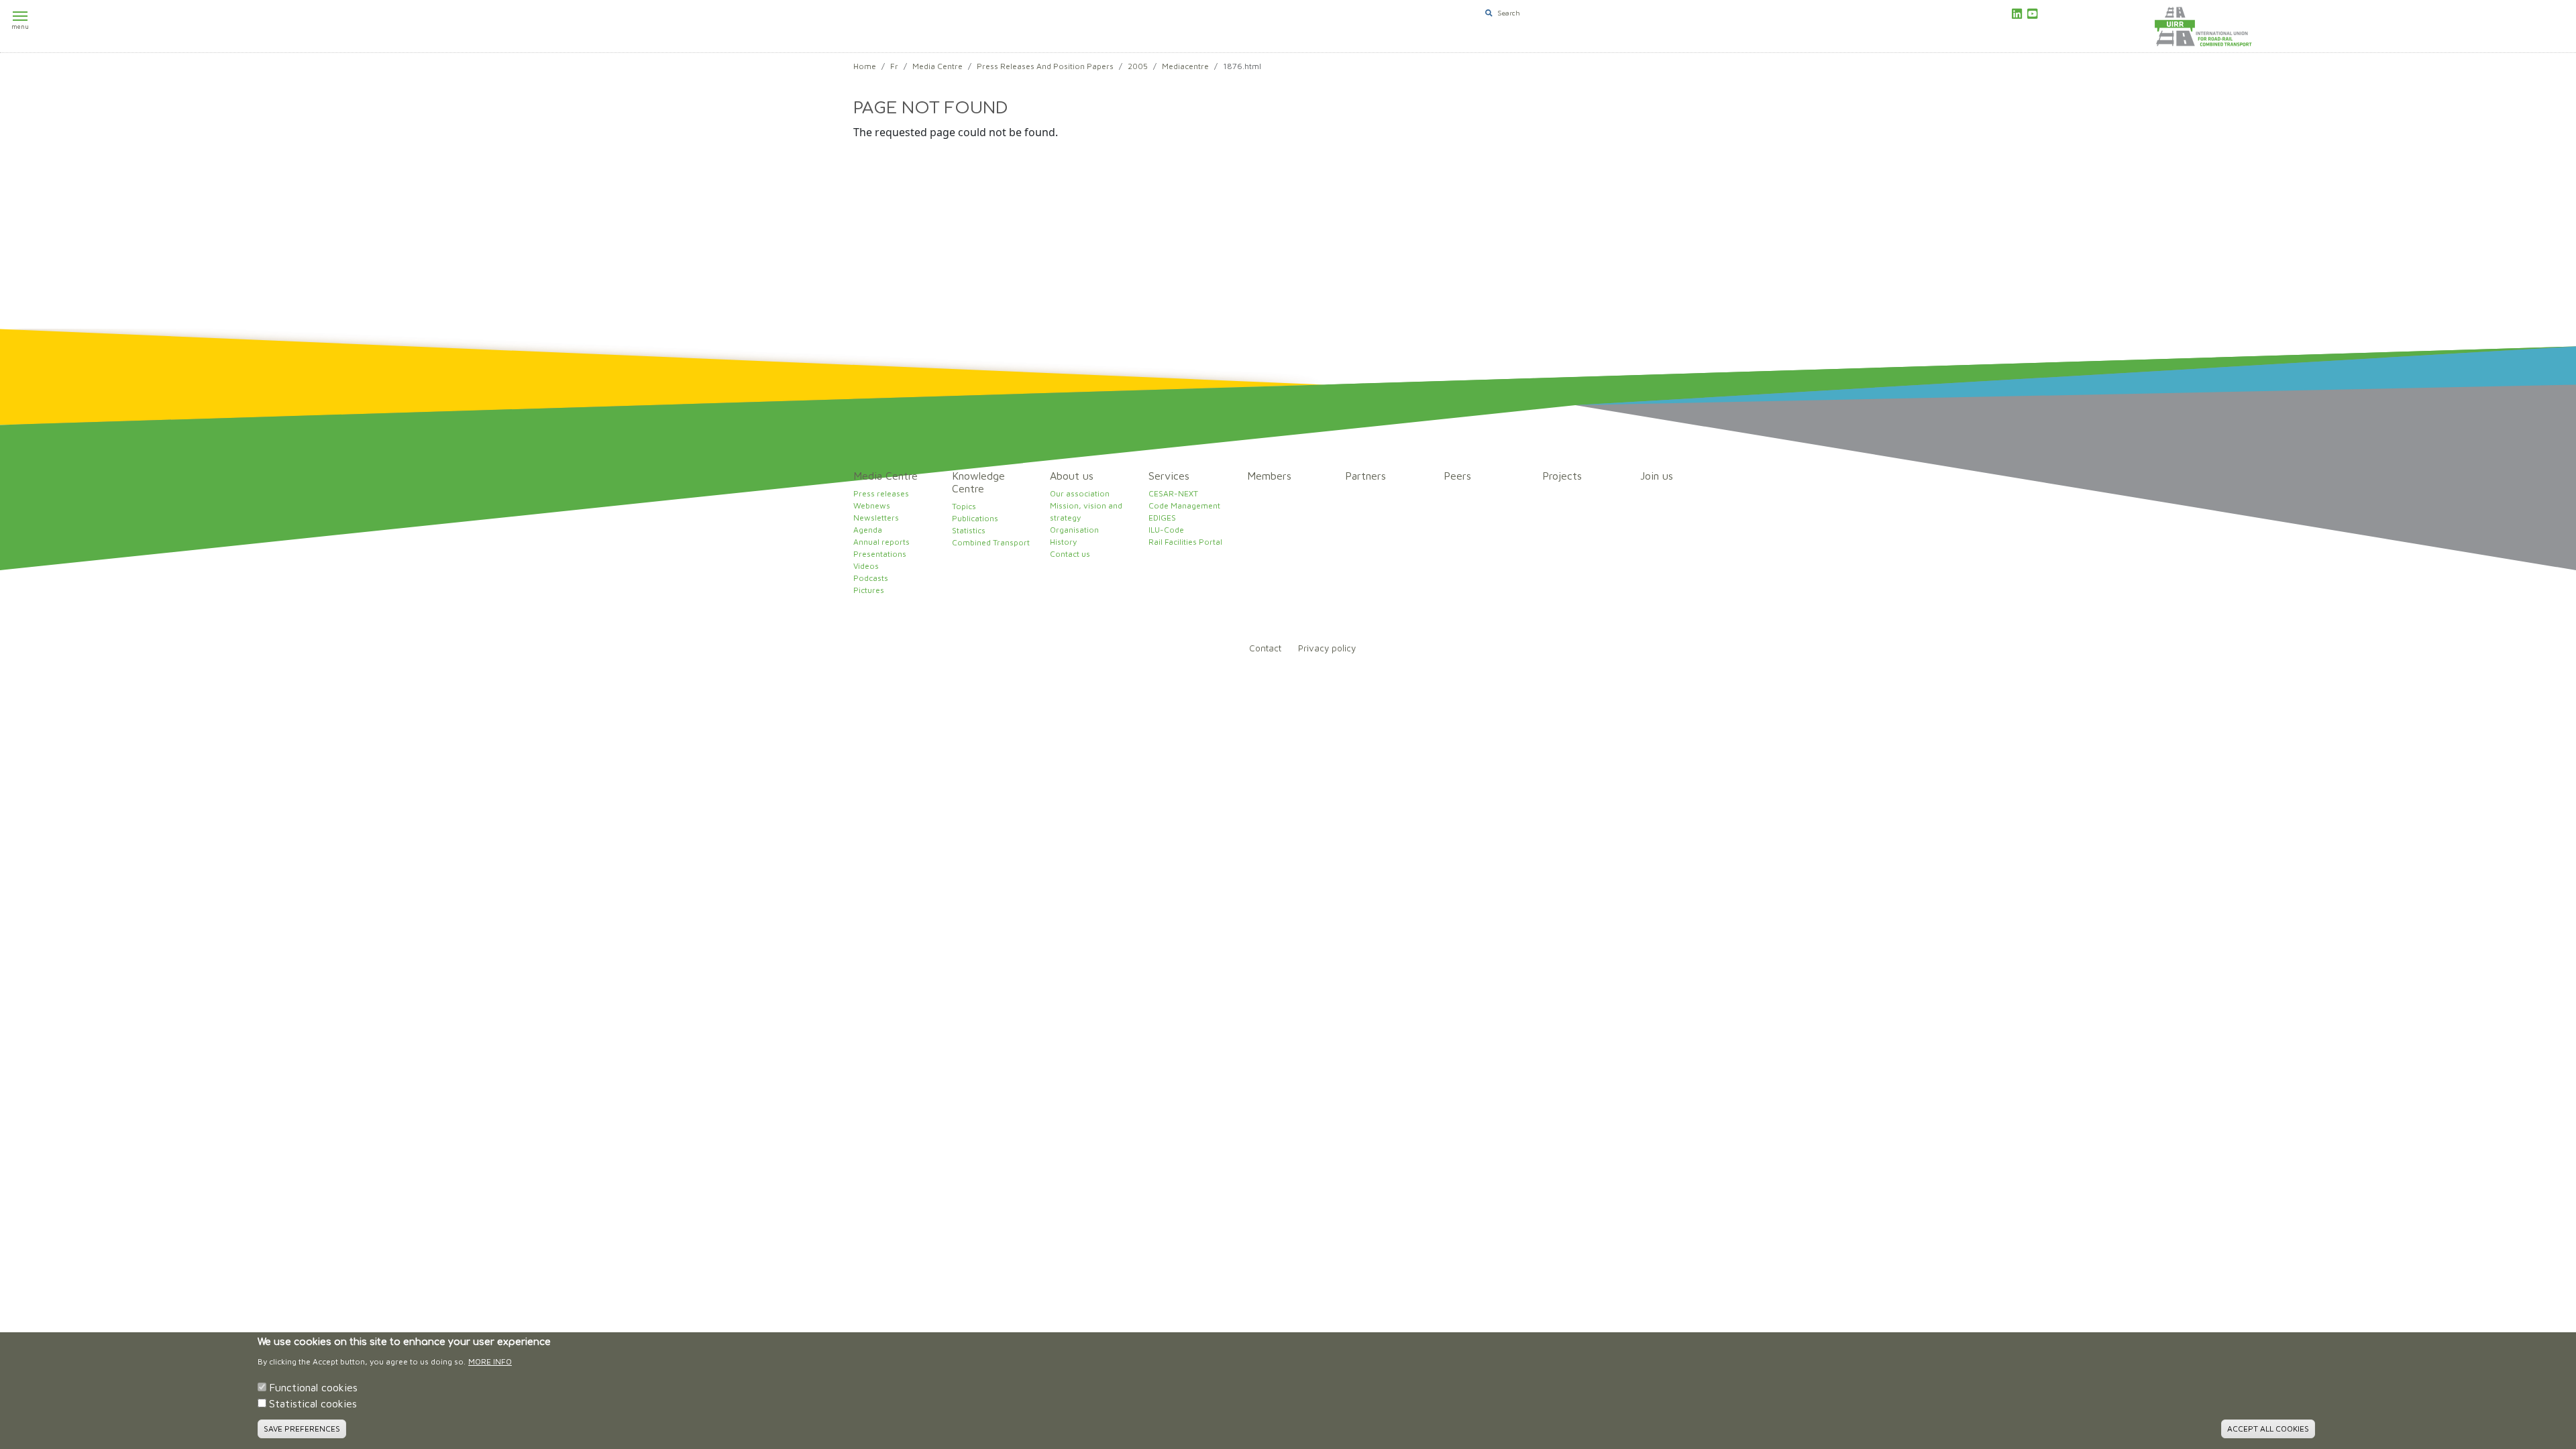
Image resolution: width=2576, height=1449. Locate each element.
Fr (894, 66)
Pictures (869, 590)
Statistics (969, 530)
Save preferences (302, 1429)
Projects (1562, 476)
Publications (975, 518)
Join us (1657, 476)
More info (490, 1361)
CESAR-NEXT (1173, 493)
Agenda (868, 530)
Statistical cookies (313, 1403)
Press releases (881, 493)
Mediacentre (1185, 66)
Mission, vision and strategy (1086, 512)
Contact (1265, 648)
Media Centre (937, 66)
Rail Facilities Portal (1185, 542)
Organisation (1074, 530)
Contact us (1070, 554)
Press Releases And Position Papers (1045, 66)
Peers (1457, 476)
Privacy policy (1327, 648)
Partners (1365, 476)
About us (1072, 476)
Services (1169, 476)
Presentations (880, 554)
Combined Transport (991, 542)
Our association (1080, 493)
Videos (866, 566)
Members (1269, 476)
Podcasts (871, 578)
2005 (1138, 66)
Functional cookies (313, 1387)
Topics (964, 506)
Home (865, 66)
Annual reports (881, 542)
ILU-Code (1166, 530)
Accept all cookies (2268, 1429)
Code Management (1184, 505)
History (1063, 542)
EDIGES (1162, 518)
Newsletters (876, 518)
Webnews (872, 505)
